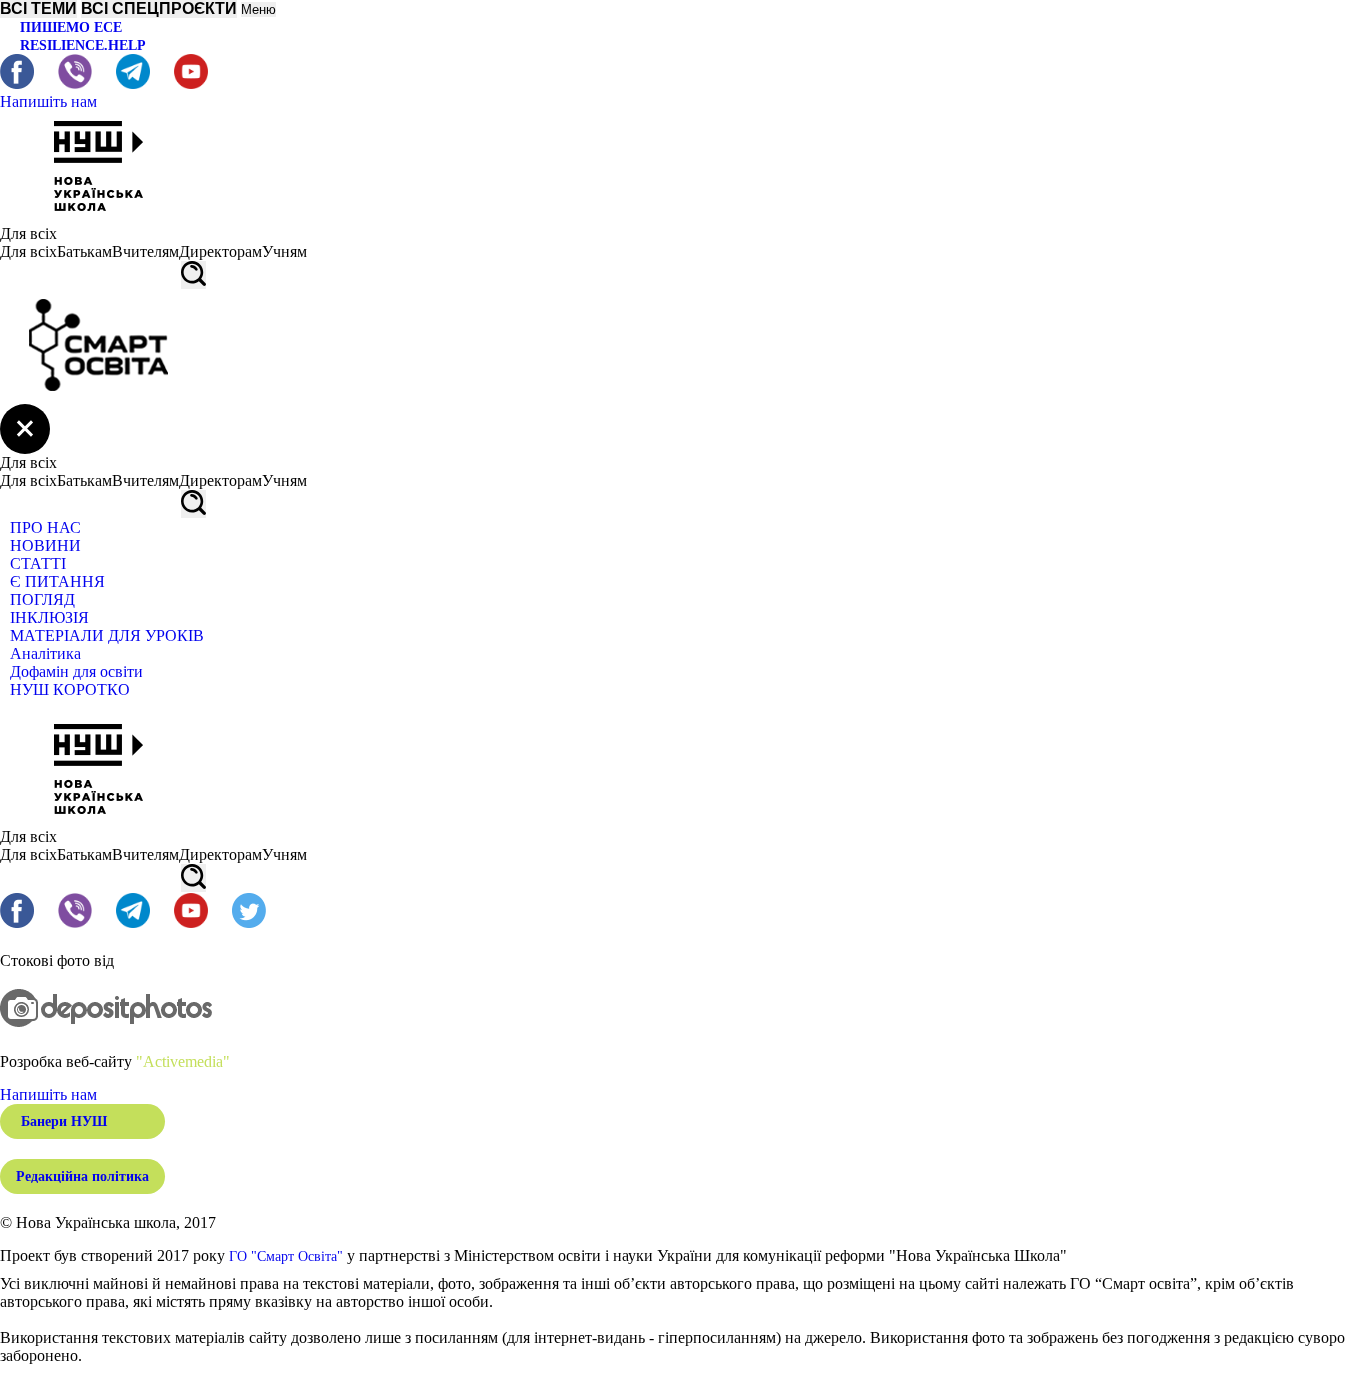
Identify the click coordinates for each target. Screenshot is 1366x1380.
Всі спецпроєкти (159, 8)
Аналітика (45, 653)
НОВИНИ (45, 545)
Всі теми (38, 8)
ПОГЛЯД (42, 599)
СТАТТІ (38, 563)
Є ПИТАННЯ (57, 581)
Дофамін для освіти (76, 671)
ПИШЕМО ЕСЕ (71, 27)
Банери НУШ (64, 1121)
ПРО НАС (45, 527)
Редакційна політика (82, 1176)
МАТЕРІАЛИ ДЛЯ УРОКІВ (107, 635)
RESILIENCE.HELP (83, 45)
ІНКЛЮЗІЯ (49, 617)
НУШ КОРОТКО (70, 689)
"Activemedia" (183, 1061)
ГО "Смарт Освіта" (286, 1256)
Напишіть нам (48, 101)
